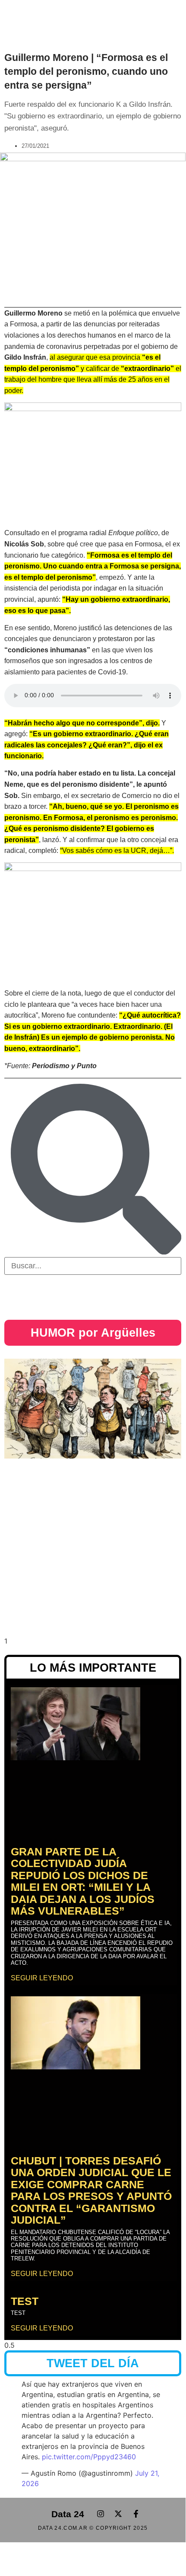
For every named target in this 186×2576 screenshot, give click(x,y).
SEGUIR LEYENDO (42, 1978)
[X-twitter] (118, 2514)
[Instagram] (101, 2514)
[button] (36, 16)
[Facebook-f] (136, 2514)
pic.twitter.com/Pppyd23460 (89, 2457)
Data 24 (68, 2514)
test (25, 2301)
